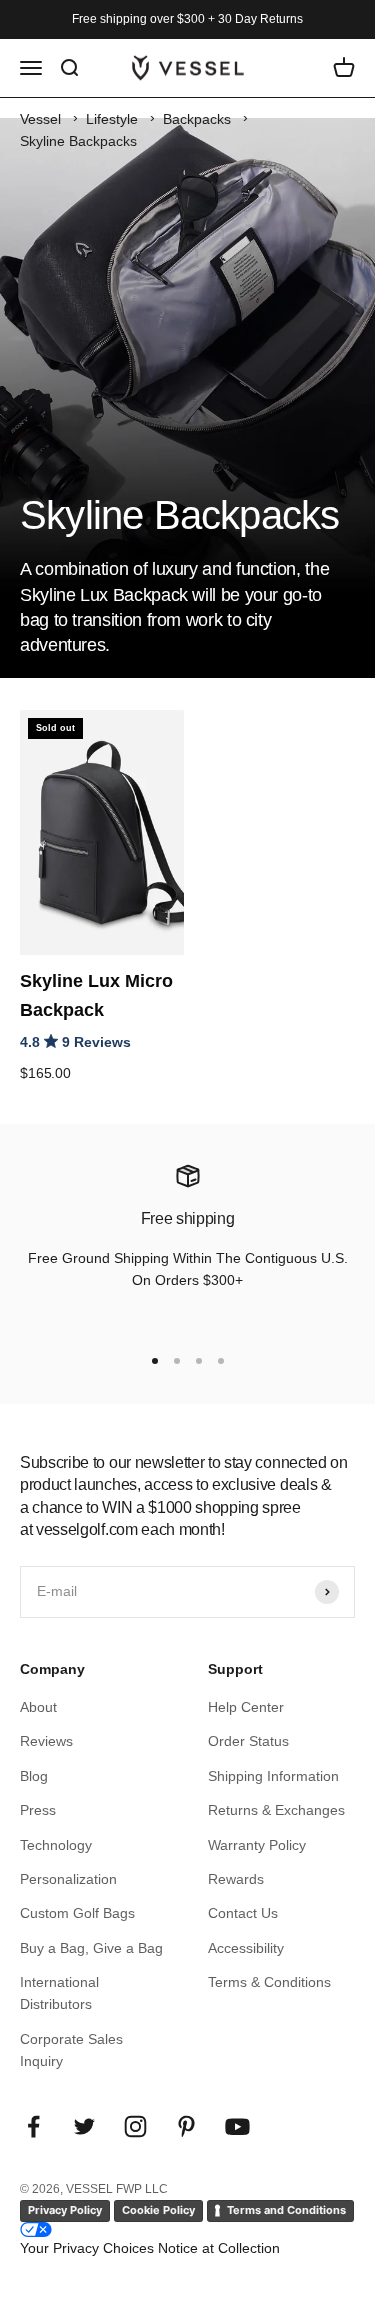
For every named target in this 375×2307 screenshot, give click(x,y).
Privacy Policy (65, 2210)
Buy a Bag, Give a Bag (91, 1948)
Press (38, 1810)
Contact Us (243, 1913)
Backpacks (197, 119)
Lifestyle (112, 119)
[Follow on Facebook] (33, 2126)
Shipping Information (273, 1776)
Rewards (236, 1879)
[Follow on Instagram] (135, 2126)
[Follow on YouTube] (237, 2126)
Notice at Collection (219, 2248)
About (38, 1707)
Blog (34, 1776)
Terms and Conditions (286, 2210)
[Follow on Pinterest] (186, 2126)
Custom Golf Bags (77, 1913)
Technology (56, 1845)
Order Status (248, 1741)
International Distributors (59, 1993)
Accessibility (246, 1948)
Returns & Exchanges (276, 1810)
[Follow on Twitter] (84, 2126)
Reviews (46, 1741)
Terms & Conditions (269, 1982)
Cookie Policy (158, 2210)
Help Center (246, 1707)
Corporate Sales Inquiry (71, 2050)
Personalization (68, 1879)
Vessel (40, 119)
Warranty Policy (257, 1845)
